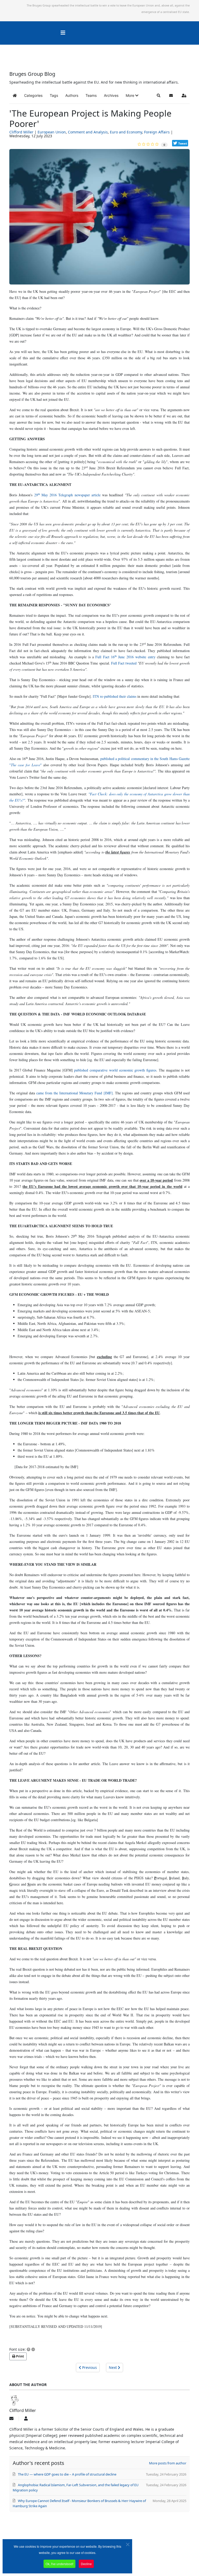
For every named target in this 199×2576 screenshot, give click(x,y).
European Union (52, 132)
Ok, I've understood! (59, 2564)
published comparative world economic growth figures (115, 1070)
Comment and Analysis (88, 132)
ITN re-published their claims (115, 696)
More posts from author (168, 2463)
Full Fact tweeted (124, 663)
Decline (86, 2564)
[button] (132, 96)
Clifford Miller (21, 132)
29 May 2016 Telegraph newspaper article (67, 495)
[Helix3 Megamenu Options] (63, 33)
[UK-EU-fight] (99, 219)
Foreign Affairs (157, 132)
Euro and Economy (126, 132)
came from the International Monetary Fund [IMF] (74, 1093)
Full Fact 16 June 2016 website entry (125, 657)
